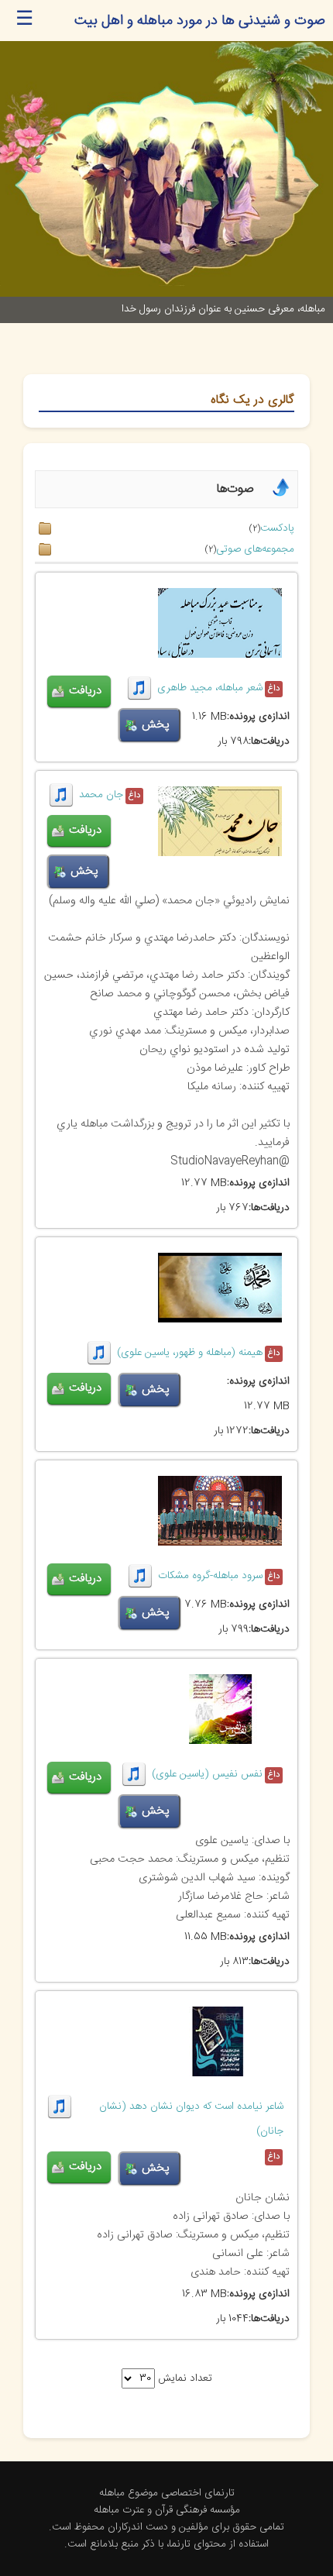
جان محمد (101, 795)
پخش (156, 725)
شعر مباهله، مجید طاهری (210, 688)
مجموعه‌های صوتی (255, 549)
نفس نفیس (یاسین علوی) (207, 1774)
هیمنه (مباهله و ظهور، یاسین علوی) (190, 1353)
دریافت (85, 691)
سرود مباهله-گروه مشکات (210, 1576)
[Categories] (281, 497)
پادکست (277, 528)
